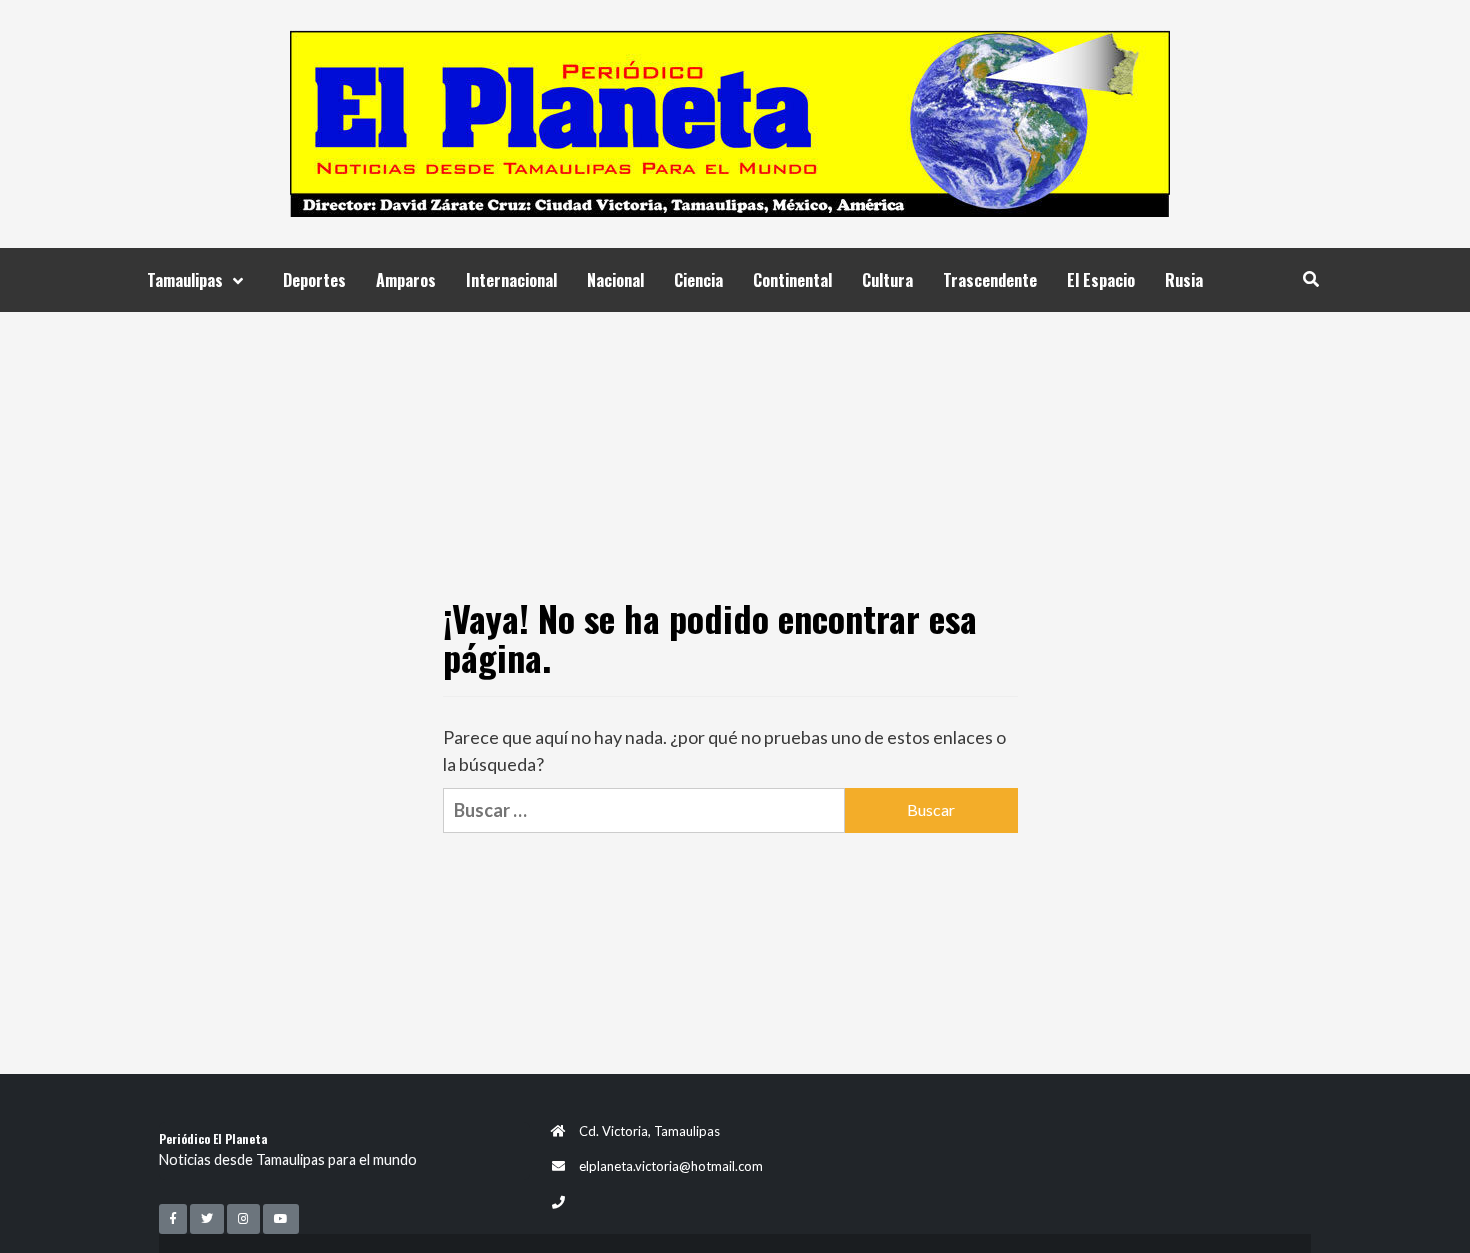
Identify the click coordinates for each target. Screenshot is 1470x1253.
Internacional (511, 280)
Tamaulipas (185, 280)
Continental (792, 280)
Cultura (887, 280)
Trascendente (990, 280)
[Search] (1310, 278)
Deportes (314, 280)
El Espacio (1101, 280)
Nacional (615, 280)
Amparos (406, 280)
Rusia (1184, 280)
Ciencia (698, 280)
